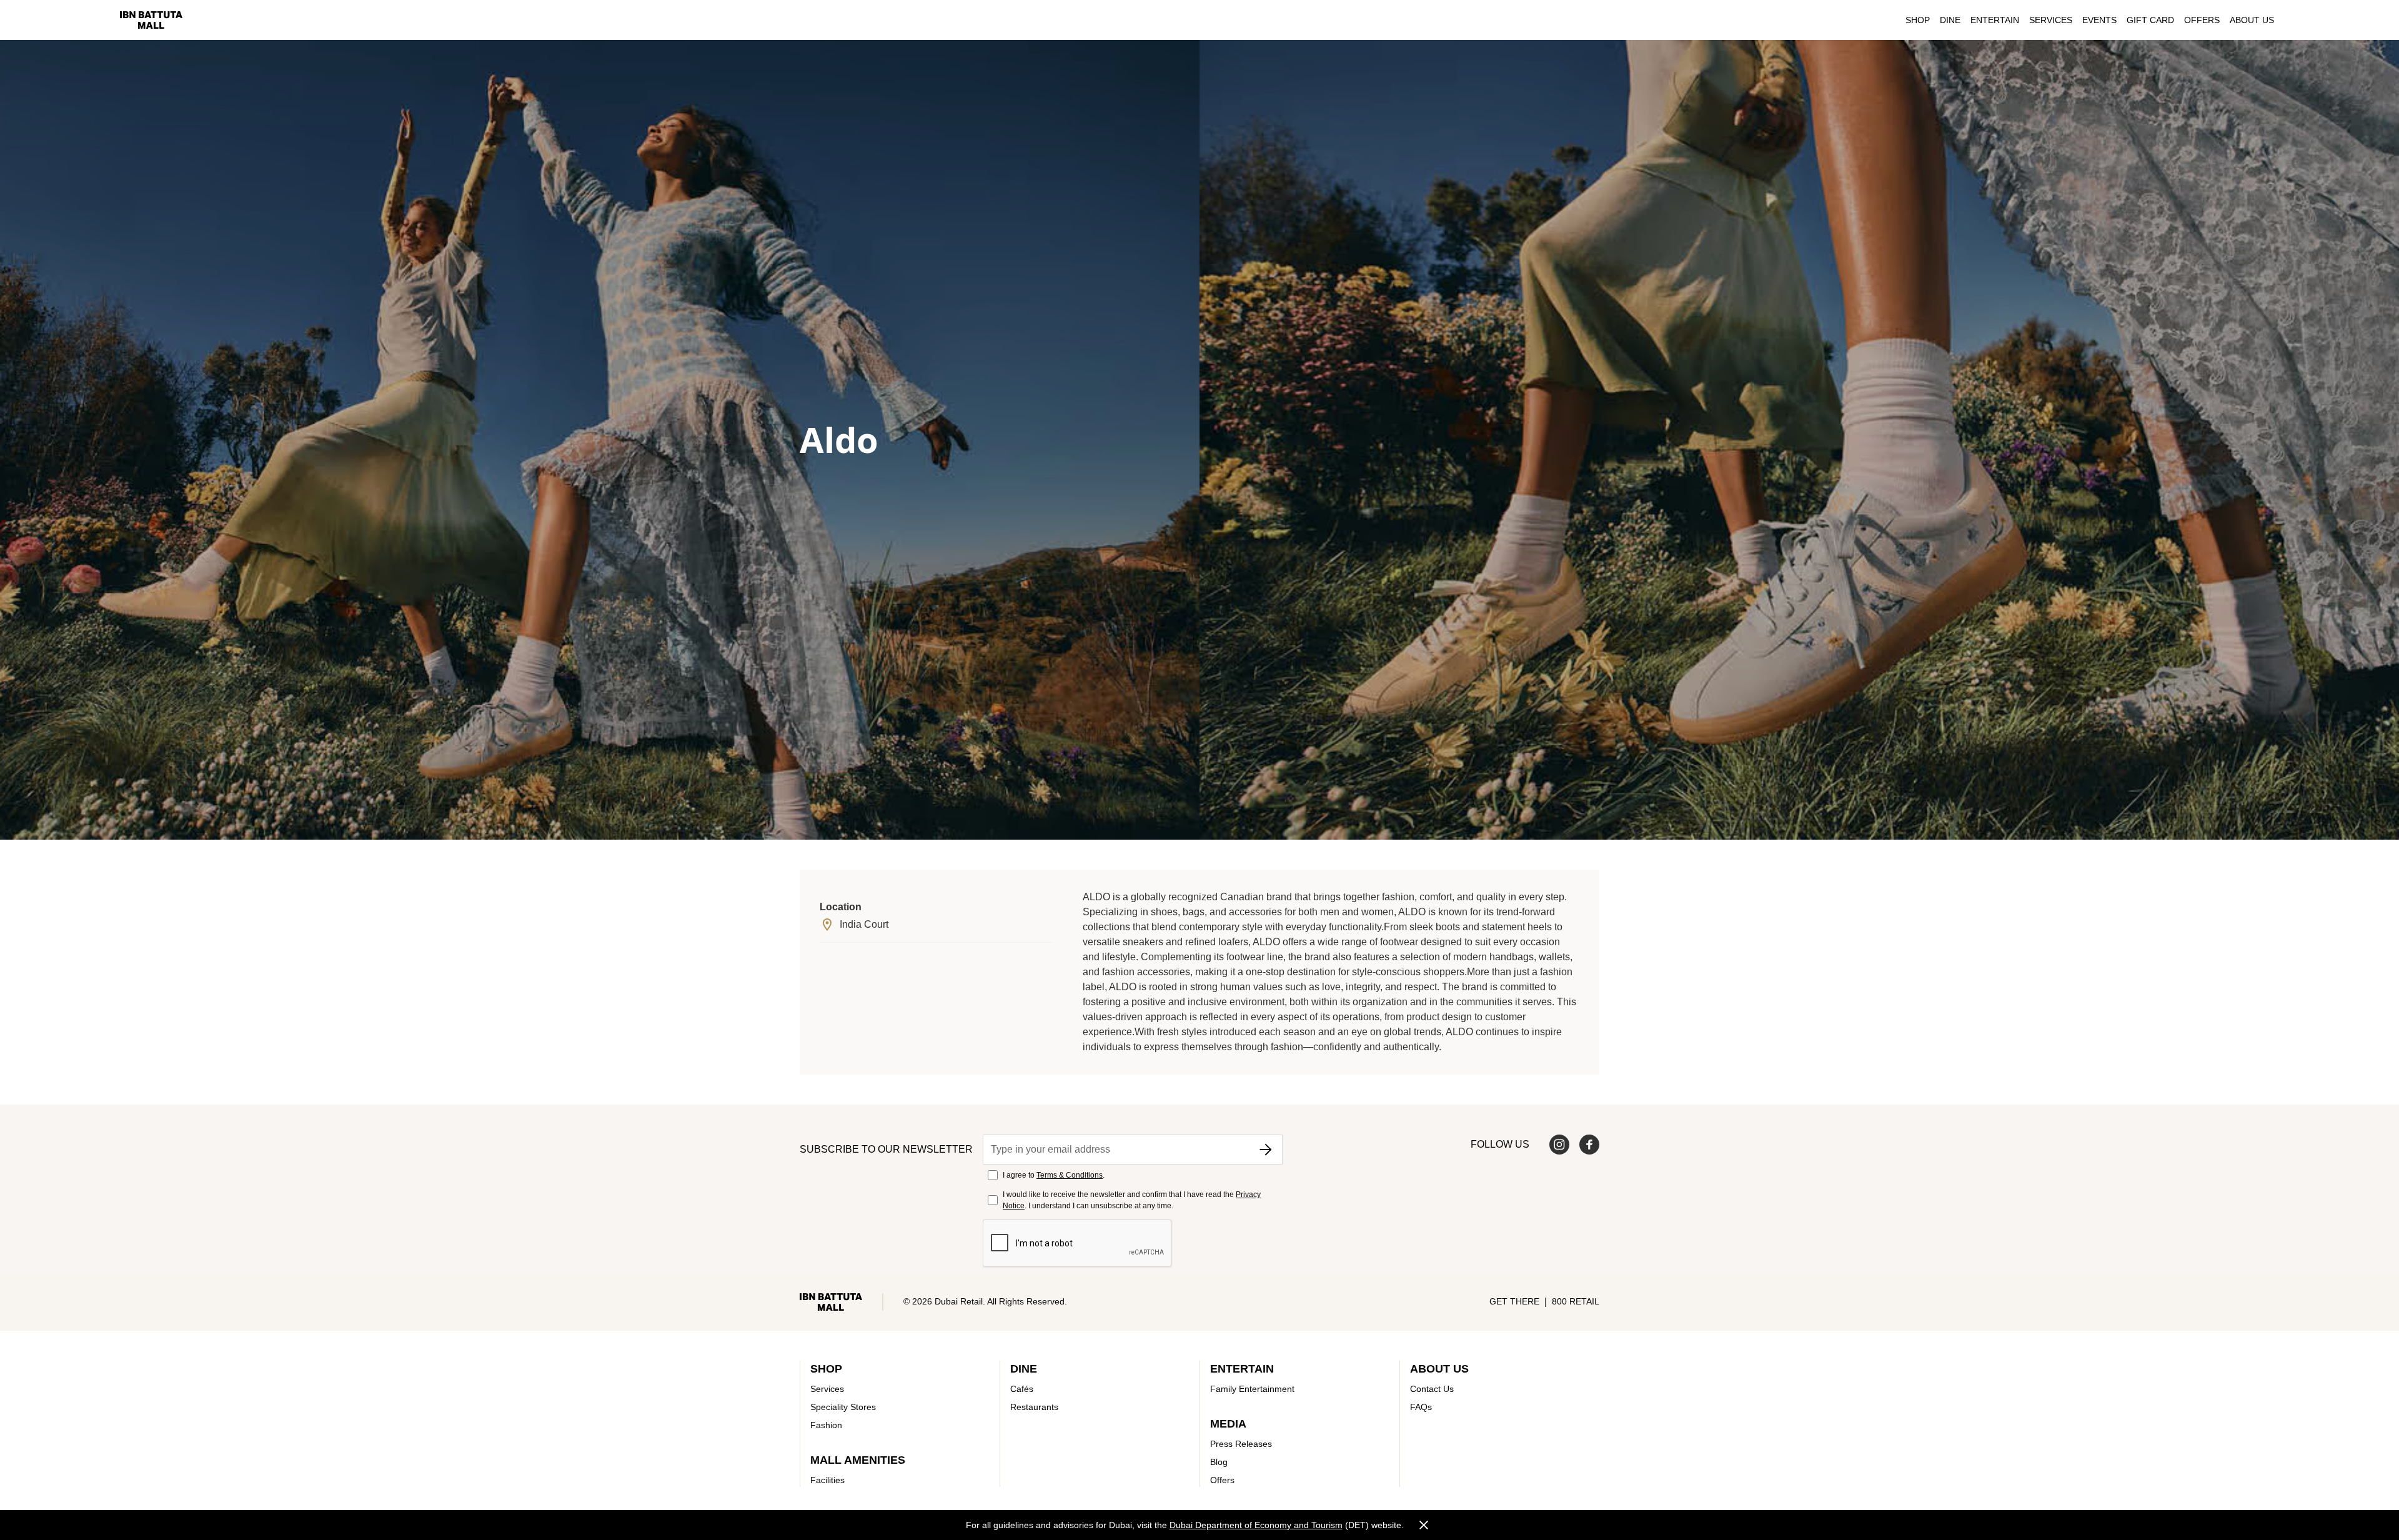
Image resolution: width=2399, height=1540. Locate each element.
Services (2051, 20)
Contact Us (1432, 1389)
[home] (151, 20)
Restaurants (1034, 1407)
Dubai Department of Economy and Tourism (1256, 1525)
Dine (1950, 20)
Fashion (826, 1425)
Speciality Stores (843, 1407)
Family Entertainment (1252, 1389)
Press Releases (1241, 1444)
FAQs (1421, 1407)
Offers (2202, 20)
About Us (2252, 20)
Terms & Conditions (1070, 1175)
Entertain (1995, 20)
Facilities (827, 1480)
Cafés (1022, 1389)
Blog (1219, 1462)
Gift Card (2150, 20)
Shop (1918, 20)
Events (2099, 20)
